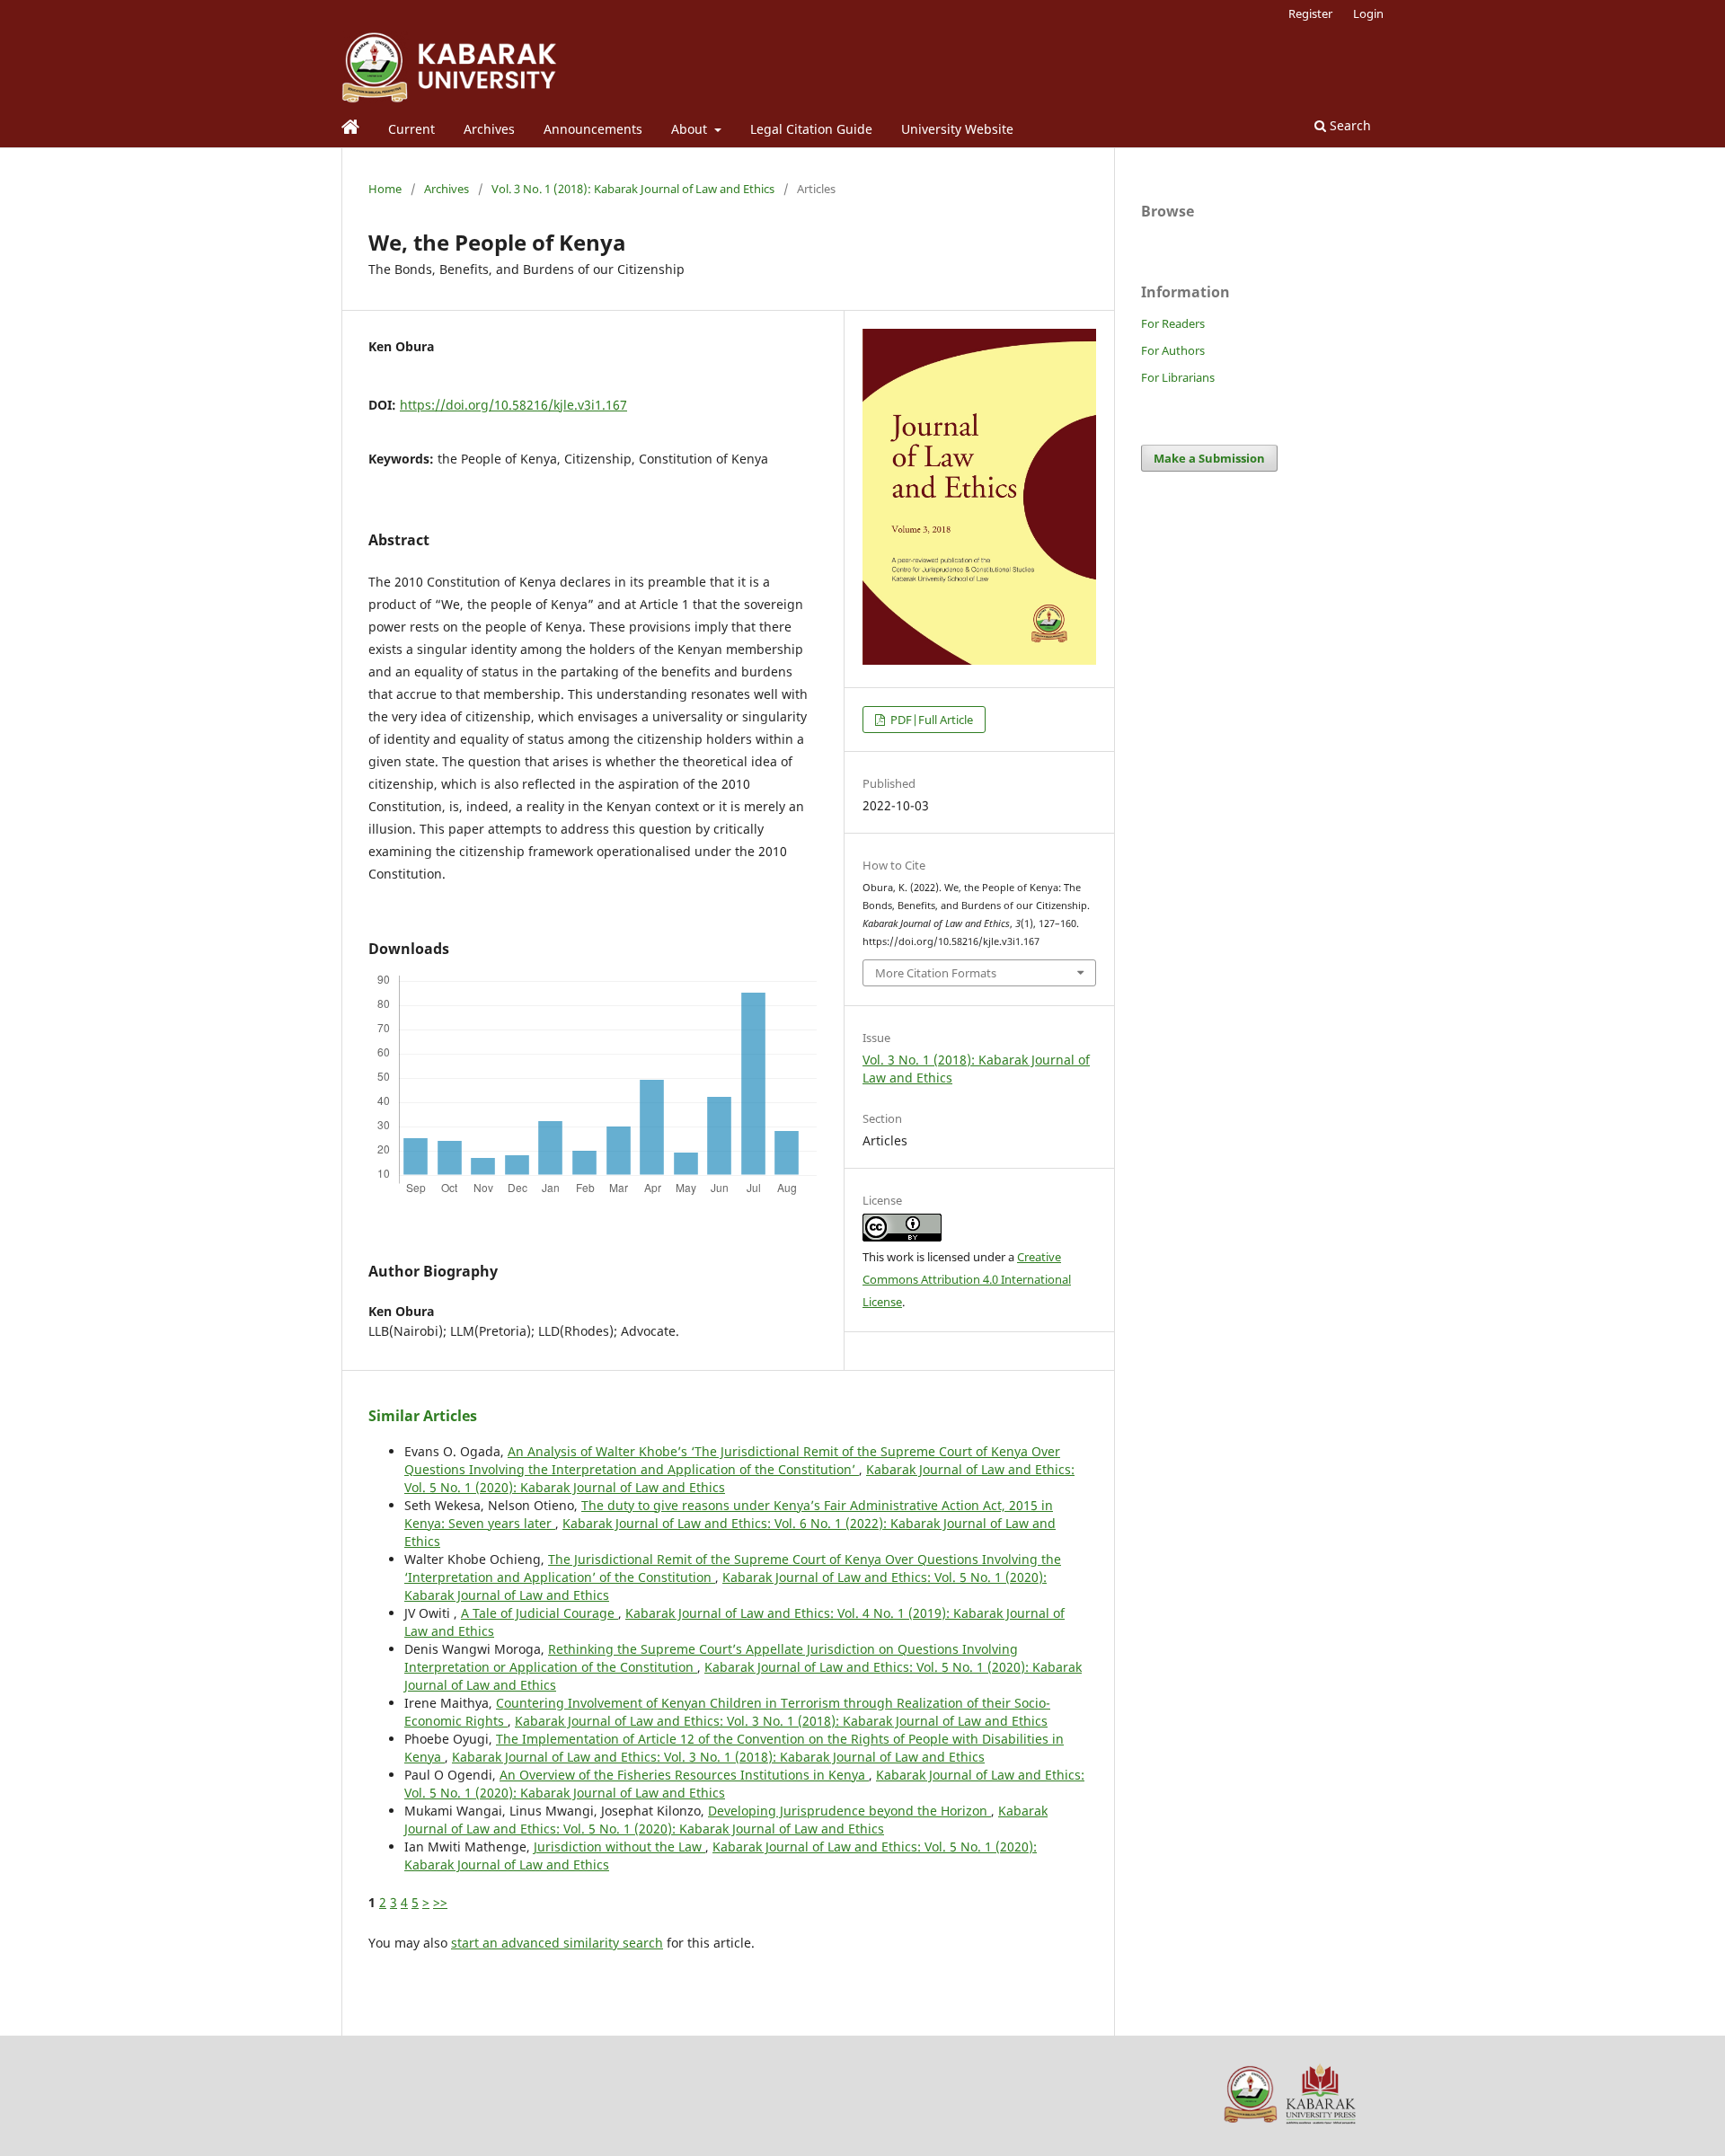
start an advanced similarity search (557, 1943)
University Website (957, 129)
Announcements (593, 129)
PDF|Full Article (930, 720)
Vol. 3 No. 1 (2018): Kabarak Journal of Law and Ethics (633, 189)
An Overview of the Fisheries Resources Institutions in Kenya (684, 1775)
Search (1349, 125)
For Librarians (1178, 377)
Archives (489, 129)
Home (385, 189)
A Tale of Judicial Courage (540, 1613)
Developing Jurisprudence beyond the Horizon (849, 1811)
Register (1310, 13)
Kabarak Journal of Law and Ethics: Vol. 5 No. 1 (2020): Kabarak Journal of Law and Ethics (726, 1820)
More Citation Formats (936, 973)
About (691, 129)
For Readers (1173, 323)
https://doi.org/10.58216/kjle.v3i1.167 (513, 405)
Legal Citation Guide (811, 129)
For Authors (1173, 350)
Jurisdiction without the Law (619, 1847)
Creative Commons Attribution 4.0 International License (967, 1279)
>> (440, 1902)
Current (411, 129)
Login (1368, 13)
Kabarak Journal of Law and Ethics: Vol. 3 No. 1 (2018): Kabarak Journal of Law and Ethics (781, 1721)
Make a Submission (1209, 458)
